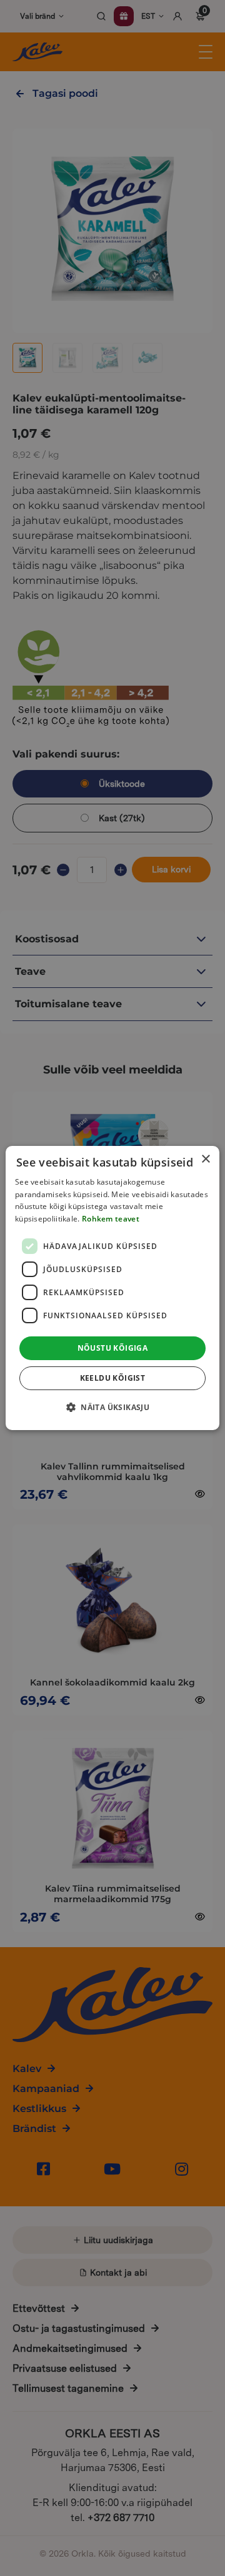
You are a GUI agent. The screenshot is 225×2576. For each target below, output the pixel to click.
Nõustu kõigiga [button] (113, 1348)
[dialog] (112, 1288)
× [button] (205, 1159)
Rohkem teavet (111, 1219)
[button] (112, 1407)
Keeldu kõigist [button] (113, 1378)
